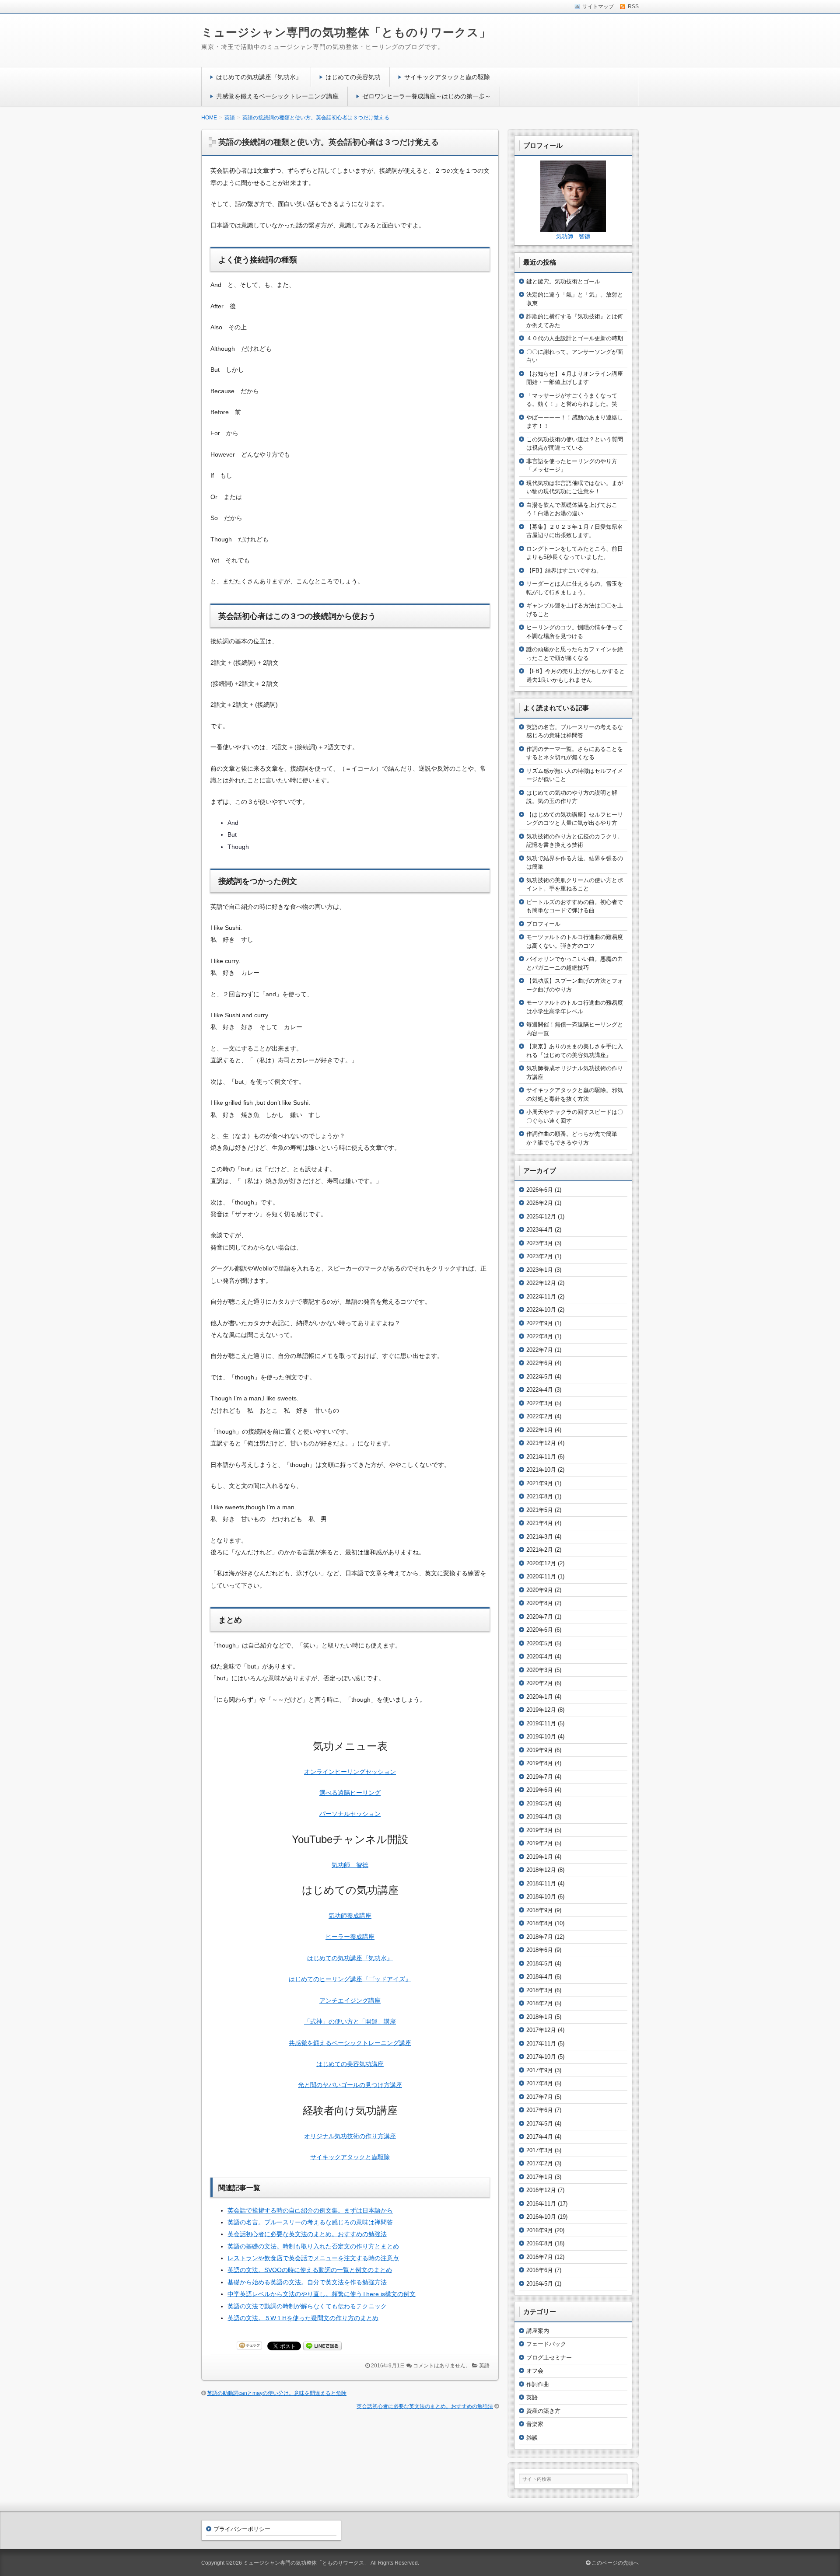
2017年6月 (540, 2110)
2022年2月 (540, 1416)
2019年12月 (541, 1710)
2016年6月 (540, 2270)
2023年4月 (540, 1230)
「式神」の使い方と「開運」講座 (350, 2021)
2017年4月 (540, 2137)
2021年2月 (540, 1550)
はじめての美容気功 (353, 77)
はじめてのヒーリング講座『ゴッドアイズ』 (350, 1979)
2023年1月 (540, 1270)
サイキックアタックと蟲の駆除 (447, 77)
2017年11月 (541, 2044)
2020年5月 (540, 1643)
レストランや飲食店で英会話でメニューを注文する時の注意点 (313, 2258)
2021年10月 (541, 1470)
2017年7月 (540, 2097)
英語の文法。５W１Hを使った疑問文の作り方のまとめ (303, 2318)
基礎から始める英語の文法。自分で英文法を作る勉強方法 (307, 2282)
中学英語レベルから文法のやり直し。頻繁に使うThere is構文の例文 (322, 2294)
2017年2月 (540, 2163)
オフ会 (535, 2371)
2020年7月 (540, 1617)
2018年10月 (541, 1897)
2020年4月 (540, 1656)
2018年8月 (540, 1923)
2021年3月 (540, 1537)
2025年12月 (541, 1216)
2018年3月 (540, 1990)
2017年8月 (540, 2083)
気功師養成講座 (350, 1916)
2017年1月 (540, 2177)
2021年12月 (541, 1443)
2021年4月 (540, 1523)
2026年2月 (540, 1203)
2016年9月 (540, 2230)
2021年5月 (540, 1510)
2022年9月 (540, 1323)
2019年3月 (540, 1830)
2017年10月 (541, 2057)
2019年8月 (540, 1763)
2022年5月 (540, 1377)
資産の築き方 (543, 2411)
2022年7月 (540, 1350)
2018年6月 (540, 1950)
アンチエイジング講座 (350, 2000)
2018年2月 (540, 2003)
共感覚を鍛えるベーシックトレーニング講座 (277, 96)
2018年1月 (540, 2017)
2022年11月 (541, 1297)
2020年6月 (540, 1630)
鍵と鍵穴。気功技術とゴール (563, 281)
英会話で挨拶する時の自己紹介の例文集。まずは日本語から (310, 2210)
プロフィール (543, 924)
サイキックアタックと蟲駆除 (350, 2157)
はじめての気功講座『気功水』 (259, 77)
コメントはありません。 (442, 2366)
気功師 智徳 (350, 1865)
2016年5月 (540, 2284)
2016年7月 (540, 2257)
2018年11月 (541, 1883)
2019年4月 (540, 1817)
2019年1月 (540, 1857)
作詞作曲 (538, 2384)
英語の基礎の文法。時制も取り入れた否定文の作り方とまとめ (313, 2246)
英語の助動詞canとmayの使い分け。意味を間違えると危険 (277, 2393)
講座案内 (538, 2331)
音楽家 (535, 2424)
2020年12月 (541, 1563)
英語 (484, 2366)
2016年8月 (540, 2243)
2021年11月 (541, 1457)
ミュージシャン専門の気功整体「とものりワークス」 (346, 32)
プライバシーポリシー (242, 2529)
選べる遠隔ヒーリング (350, 1793)
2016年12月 (541, 2190)
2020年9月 (540, 1590)
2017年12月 (541, 2030)
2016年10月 (541, 2217)
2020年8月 (540, 1603)
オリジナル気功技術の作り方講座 (350, 2136)
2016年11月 (541, 2204)
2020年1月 (540, 1697)
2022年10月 (541, 1310)
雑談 (532, 2438)
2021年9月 (540, 1483)
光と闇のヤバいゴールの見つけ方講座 (350, 2085)
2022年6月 (540, 1363)
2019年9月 (540, 1750)
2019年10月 (541, 1737)
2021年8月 (540, 1496)
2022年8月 (540, 1336)
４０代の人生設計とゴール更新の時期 (575, 338)
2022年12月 (541, 1283)
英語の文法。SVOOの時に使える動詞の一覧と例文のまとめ (310, 2270)
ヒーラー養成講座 (350, 1937)
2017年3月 (540, 2150)
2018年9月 (540, 1910)
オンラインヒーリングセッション (350, 1772)
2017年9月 (540, 2070)
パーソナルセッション (350, 1814)
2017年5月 (540, 2124)
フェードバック (546, 2344)
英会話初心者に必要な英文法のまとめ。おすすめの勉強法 (307, 2234)
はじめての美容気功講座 (350, 2064)
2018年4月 (540, 1977)
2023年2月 (540, 1256)
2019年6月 (540, 1790)
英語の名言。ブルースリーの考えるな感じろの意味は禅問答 (310, 2222)
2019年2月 (540, 1843)
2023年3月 (540, 1243)
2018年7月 (540, 1937)
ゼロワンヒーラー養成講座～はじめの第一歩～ (427, 96)
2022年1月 (540, 1430)
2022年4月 (540, 1390)
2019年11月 (541, 1723)
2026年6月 (540, 1190)
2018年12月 (541, 1870)
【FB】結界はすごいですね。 (564, 571)
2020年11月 (541, 1576)
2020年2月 (540, 1683)
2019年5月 (540, 1803)
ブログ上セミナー (549, 2358)
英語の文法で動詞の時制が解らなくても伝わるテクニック (307, 2306)
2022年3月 (540, 1403)
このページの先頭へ (614, 2563)
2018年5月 (540, 1963)
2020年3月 (540, 1670)
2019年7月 (540, 1777)
